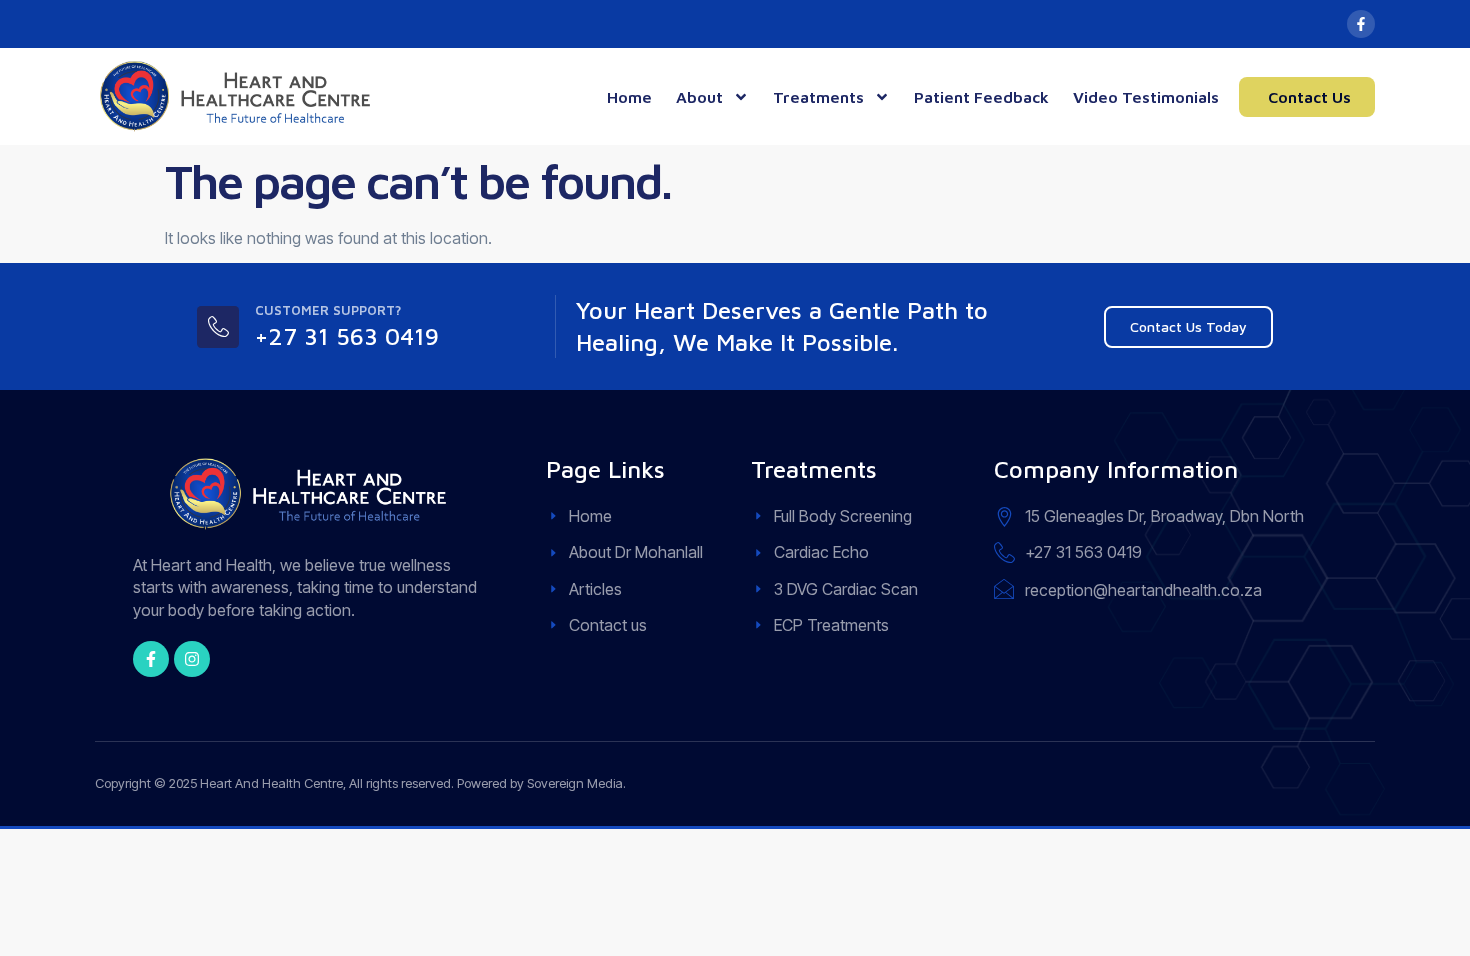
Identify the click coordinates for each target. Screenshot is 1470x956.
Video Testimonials (1146, 97)
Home (629, 97)
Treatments (818, 97)
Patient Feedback (981, 97)
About (699, 97)
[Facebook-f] (1361, 24)
